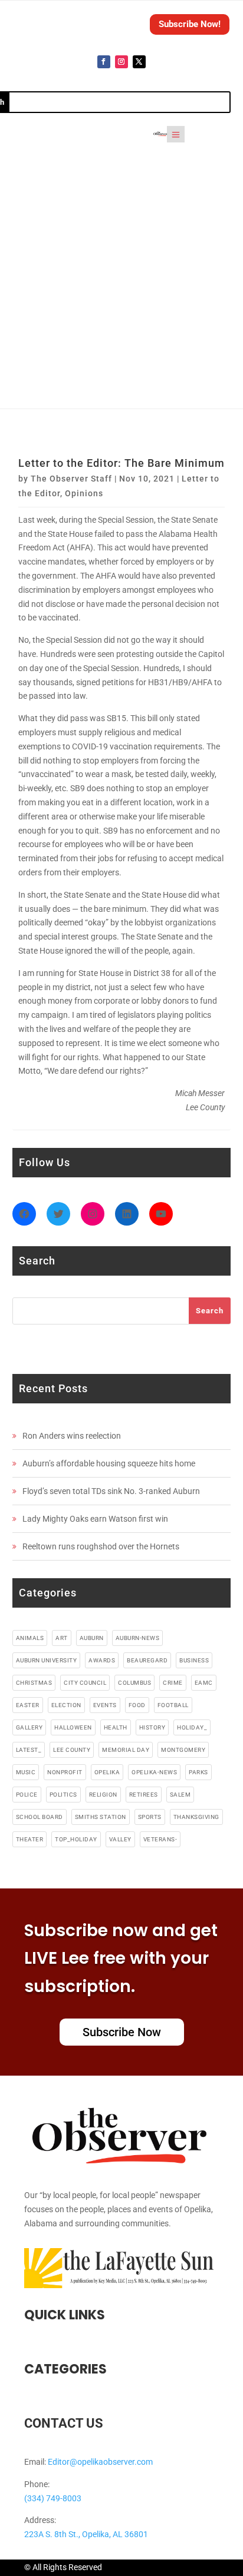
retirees (144, 1795)
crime (173, 1683)
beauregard (147, 1660)
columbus (134, 1683)
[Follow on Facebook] (104, 62)
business (194, 1660)
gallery (29, 1727)
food (137, 1705)
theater (30, 1839)
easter (28, 1705)
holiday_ (192, 1727)
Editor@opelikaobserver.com (100, 2462)
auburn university (47, 1660)
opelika (107, 1772)
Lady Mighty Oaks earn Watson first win (95, 1519)
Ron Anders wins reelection (72, 1436)
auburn (92, 1638)
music (26, 1772)
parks (198, 1772)
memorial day (126, 1750)
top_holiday (76, 1839)
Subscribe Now (122, 2032)
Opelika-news (154, 1772)
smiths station (101, 1817)
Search (210, 1311)
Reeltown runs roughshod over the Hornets (101, 1546)
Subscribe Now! (190, 24)
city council (85, 1683)
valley (120, 1839)
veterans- (160, 1839)
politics (63, 1795)
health (116, 1727)
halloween (73, 1727)
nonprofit (65, 1772)
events (105, 1705)
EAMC (204, 1683)
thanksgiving (196, 1817)
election (66, 1705)
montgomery (183, 1750)
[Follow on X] (139, 62)
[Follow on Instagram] (121, 62)
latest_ (29, 1750)
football (173, 1705)
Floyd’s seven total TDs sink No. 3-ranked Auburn (111, 1491)
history (152, 1727)
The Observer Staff (71, 479)
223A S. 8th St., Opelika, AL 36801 (86, 2534)
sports (150, 1817)
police (27, 1795)
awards (102, 1660)
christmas (34, 1683)
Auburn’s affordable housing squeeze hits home (109, 1463)
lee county (72, 1750)
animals (30, 1638)
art (62, 1638)
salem (180, 1795)
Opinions (84, 493)
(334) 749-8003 (53, 2498)
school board (40, 1817)
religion (103, 1795)
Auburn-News (138, 1638)
